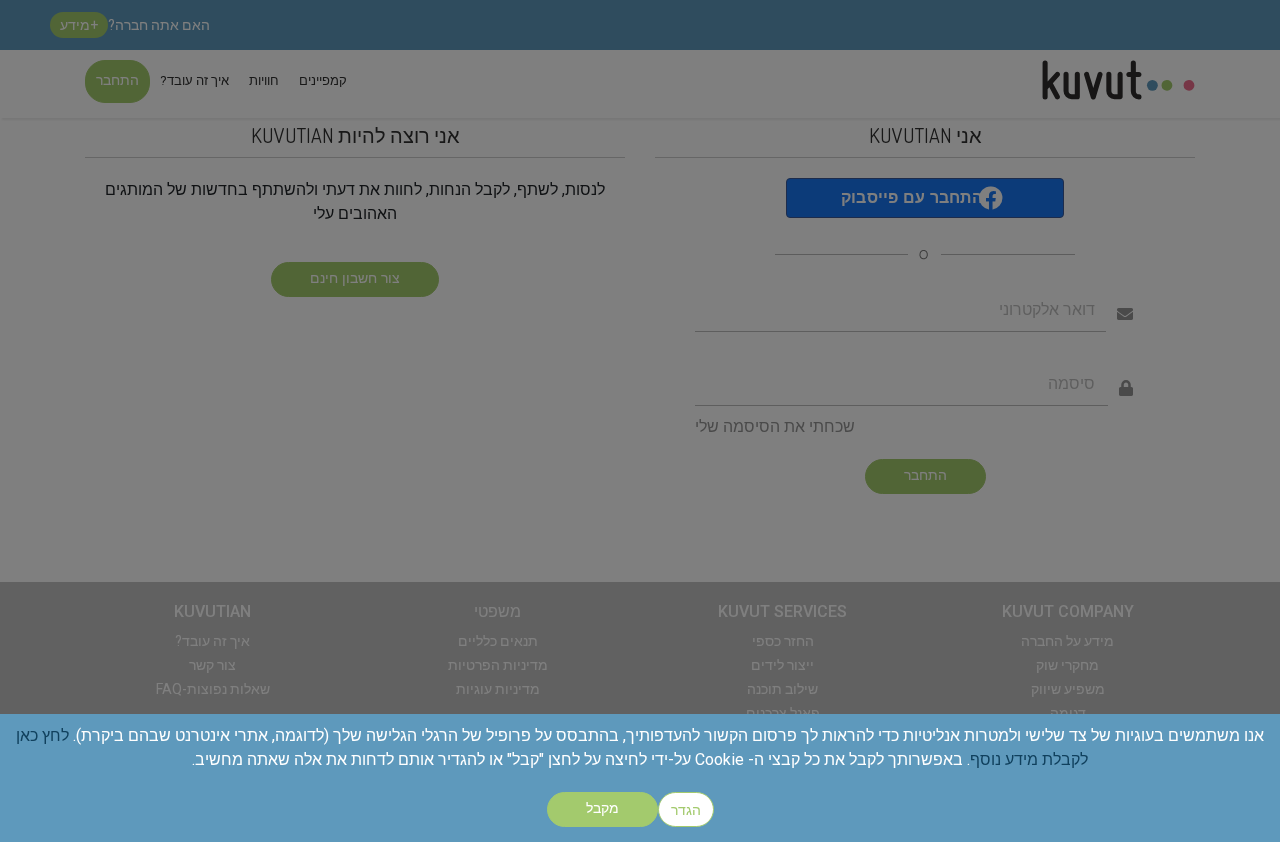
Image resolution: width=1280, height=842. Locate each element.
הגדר (686, 809)
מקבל (602, 809)
